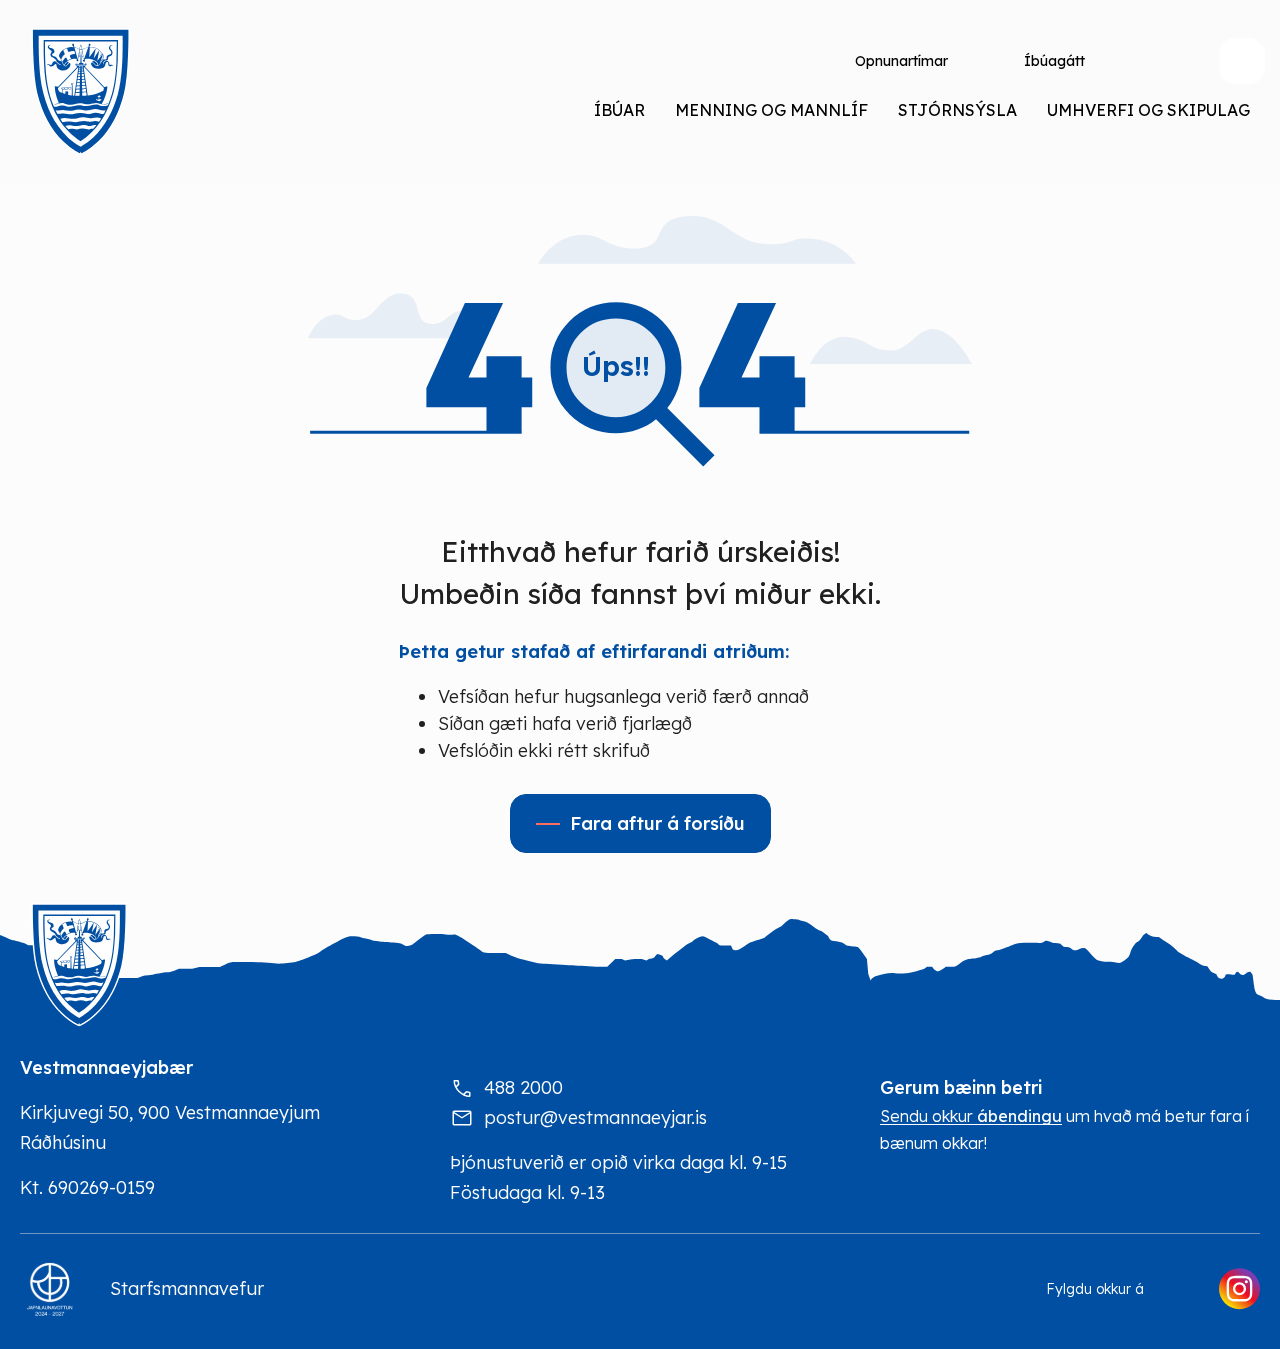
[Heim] (80, 92)
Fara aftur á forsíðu (657, 823)
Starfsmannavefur (187, 1288)
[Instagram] (1239, 1289)
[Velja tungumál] (1157, 61)
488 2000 (523, 1087)
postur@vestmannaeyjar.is (595, 1117)
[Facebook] (1181, 1289)
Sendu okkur (971, 1116)
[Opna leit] (1242, 61)
